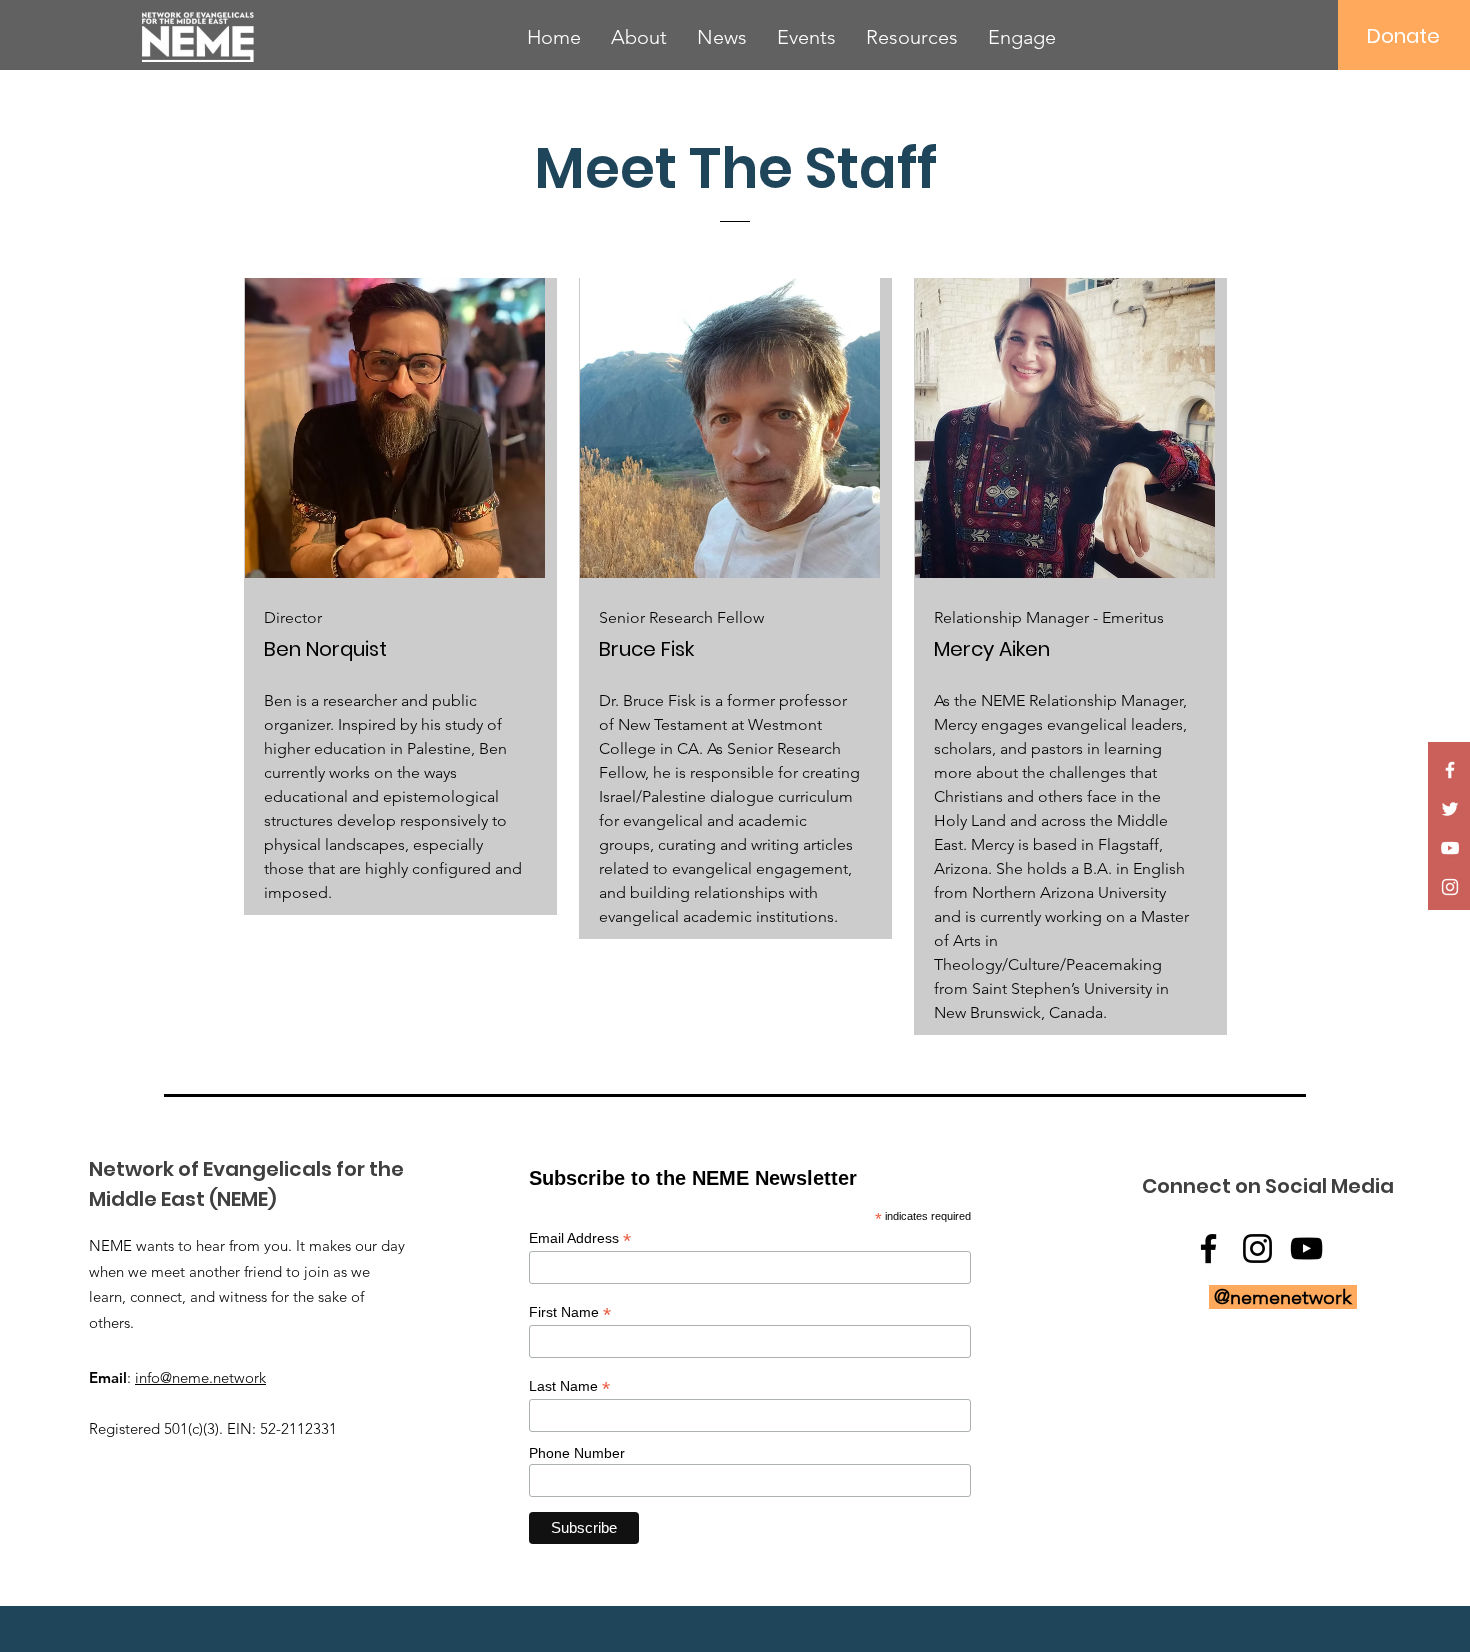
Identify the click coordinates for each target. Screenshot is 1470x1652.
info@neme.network (200, 1377)
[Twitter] (1450, 809)
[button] (639, 37)
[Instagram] (1450, 887)
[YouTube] (1450, 848)
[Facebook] (1450, 770)
